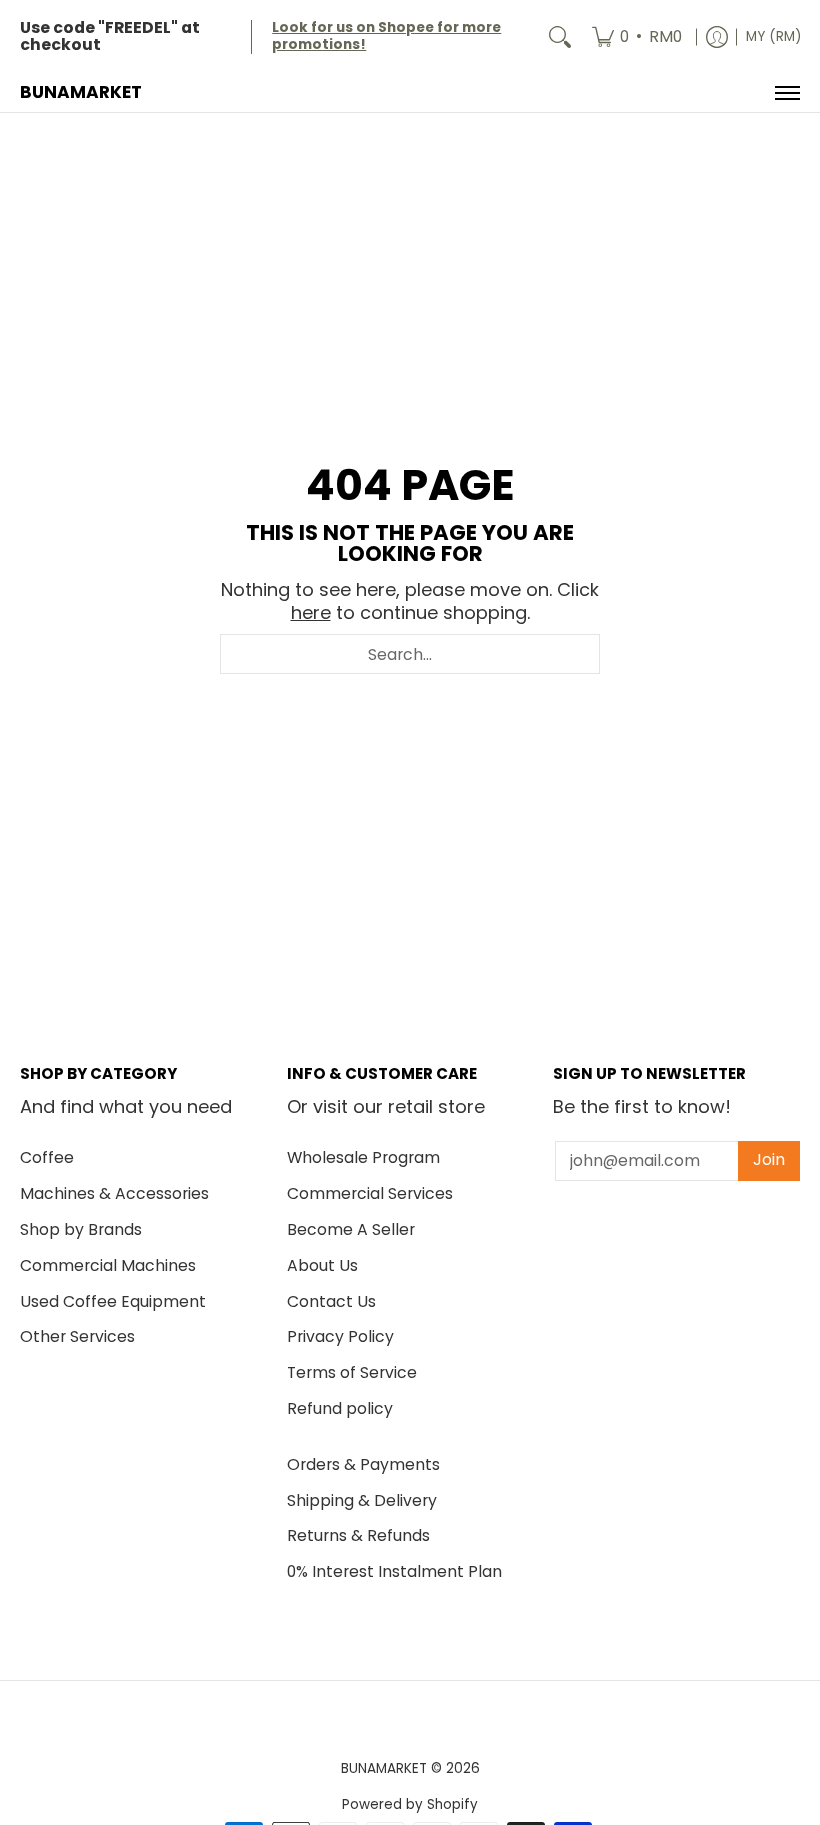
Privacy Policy (340, 1336)
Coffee (47, 1157)
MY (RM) (773, 36)
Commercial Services (370, 1193)
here (311, 612)
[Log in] (717, 37)
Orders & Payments (363, 1464)
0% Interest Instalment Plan (394, 1571)
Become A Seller (351, 1229)
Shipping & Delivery (362, 1500)
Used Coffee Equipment (113, 1301)
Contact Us (331, 1301)
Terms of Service (352, 1372)
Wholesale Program (363, 1157)
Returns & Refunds (358, 1535)
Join (769, 1159)
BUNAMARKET (81, 92)
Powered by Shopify (410, 1804)
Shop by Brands (81, 1229)
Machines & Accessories (114, 1193)
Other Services (77, 1336)
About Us (322, 1265)
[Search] (560, 37)
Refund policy (340, 1408)
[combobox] (410, 654)
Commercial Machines (108, 1265)
